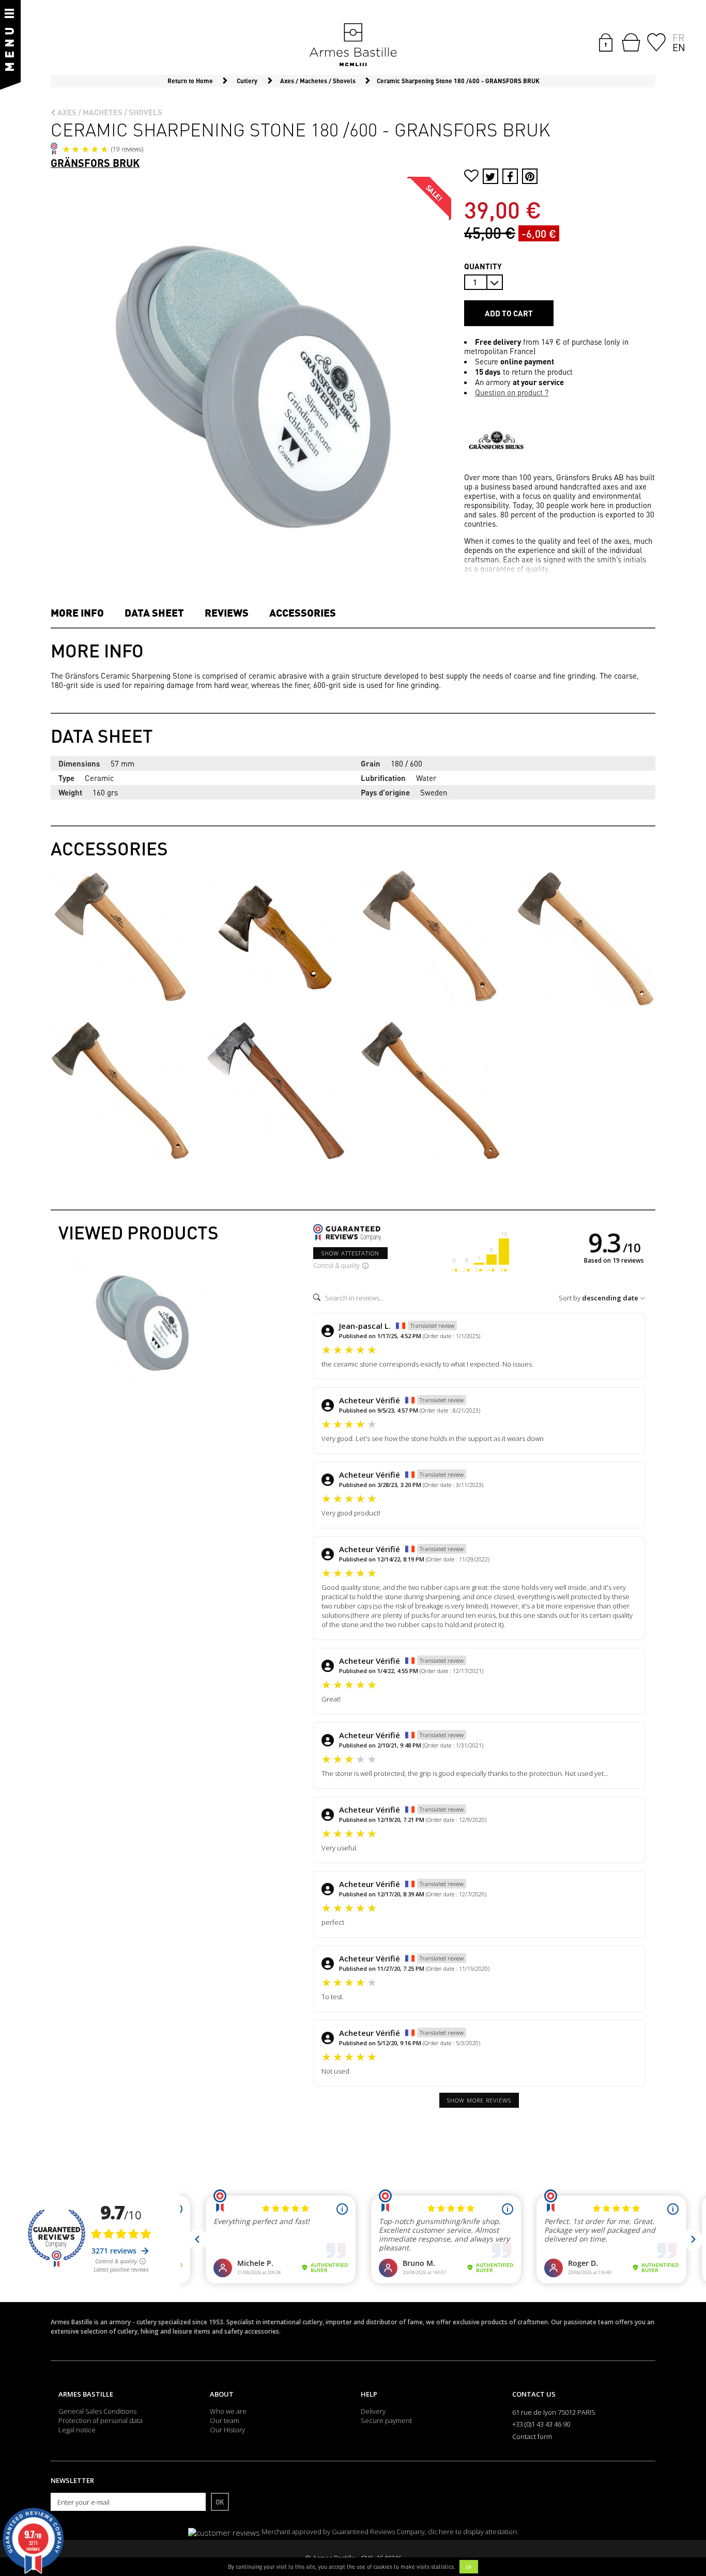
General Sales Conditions (97, 2411)
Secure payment (386, 2420)
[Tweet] (490, 176)
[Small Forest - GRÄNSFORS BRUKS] (120, 1090)
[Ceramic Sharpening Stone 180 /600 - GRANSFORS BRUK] (141, 1320)
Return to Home (190, 81)
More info (77, 612)
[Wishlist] (656, 41)
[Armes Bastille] (353, 45)
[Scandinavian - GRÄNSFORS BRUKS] (431, 1090)
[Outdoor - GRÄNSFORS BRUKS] (275, 1090)
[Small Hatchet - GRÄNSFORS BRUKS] (120, 938)
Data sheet (154, 612)
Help (369, 2394)
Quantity (483, 266)
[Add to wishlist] (471, 177)
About (222, 2394)
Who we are (228, 2411)
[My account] (606, 41)
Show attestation (350, 1253)
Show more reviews (479, 2100)
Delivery (373, 2411)
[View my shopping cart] (631, 42)
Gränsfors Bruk (95, 163)
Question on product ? (512, 392)
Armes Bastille (86, 2394)
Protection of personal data (101, 2420)
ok (469, 2567)
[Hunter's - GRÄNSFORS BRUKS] (586, 938)
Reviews (227, 612)
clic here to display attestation (472, 2532)
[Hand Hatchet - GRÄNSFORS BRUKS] (275, 938)
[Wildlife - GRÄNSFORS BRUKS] (431, 938)
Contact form (532, 2436)
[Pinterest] (530, 176)
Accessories (303, 612)
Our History (227, 2430)
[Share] (510, 176)
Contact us (534, 2394)
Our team (225, 2420)
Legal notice (77, 2430)
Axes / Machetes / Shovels (109, 112)
